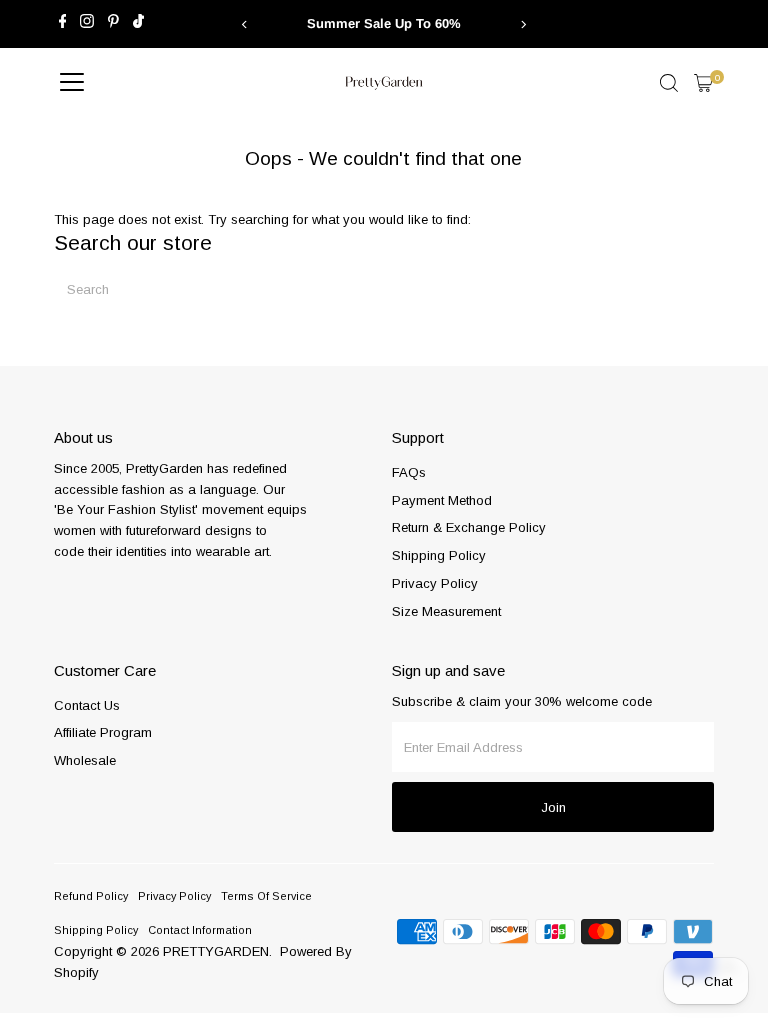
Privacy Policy (435, 583)
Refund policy (91, 896)
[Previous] (245, 24)
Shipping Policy (439, 555)
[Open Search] (669, 83)
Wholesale (85, 760)
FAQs (409, 472)
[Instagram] (87, 24)
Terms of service (266, 896)
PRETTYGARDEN (216, 951)
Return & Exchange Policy (469, 527)
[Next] (522, 24)
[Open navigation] (72, 83)
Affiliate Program (103, 732)
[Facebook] (63, 24)
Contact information (200, 930)
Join (553, 807)
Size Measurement (446, 611)
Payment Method (442, 500)
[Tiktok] (138, 24)
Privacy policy (174, 896)
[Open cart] (703, 83)
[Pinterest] (113, 24)
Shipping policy (96, 930)
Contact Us (87, 705)
